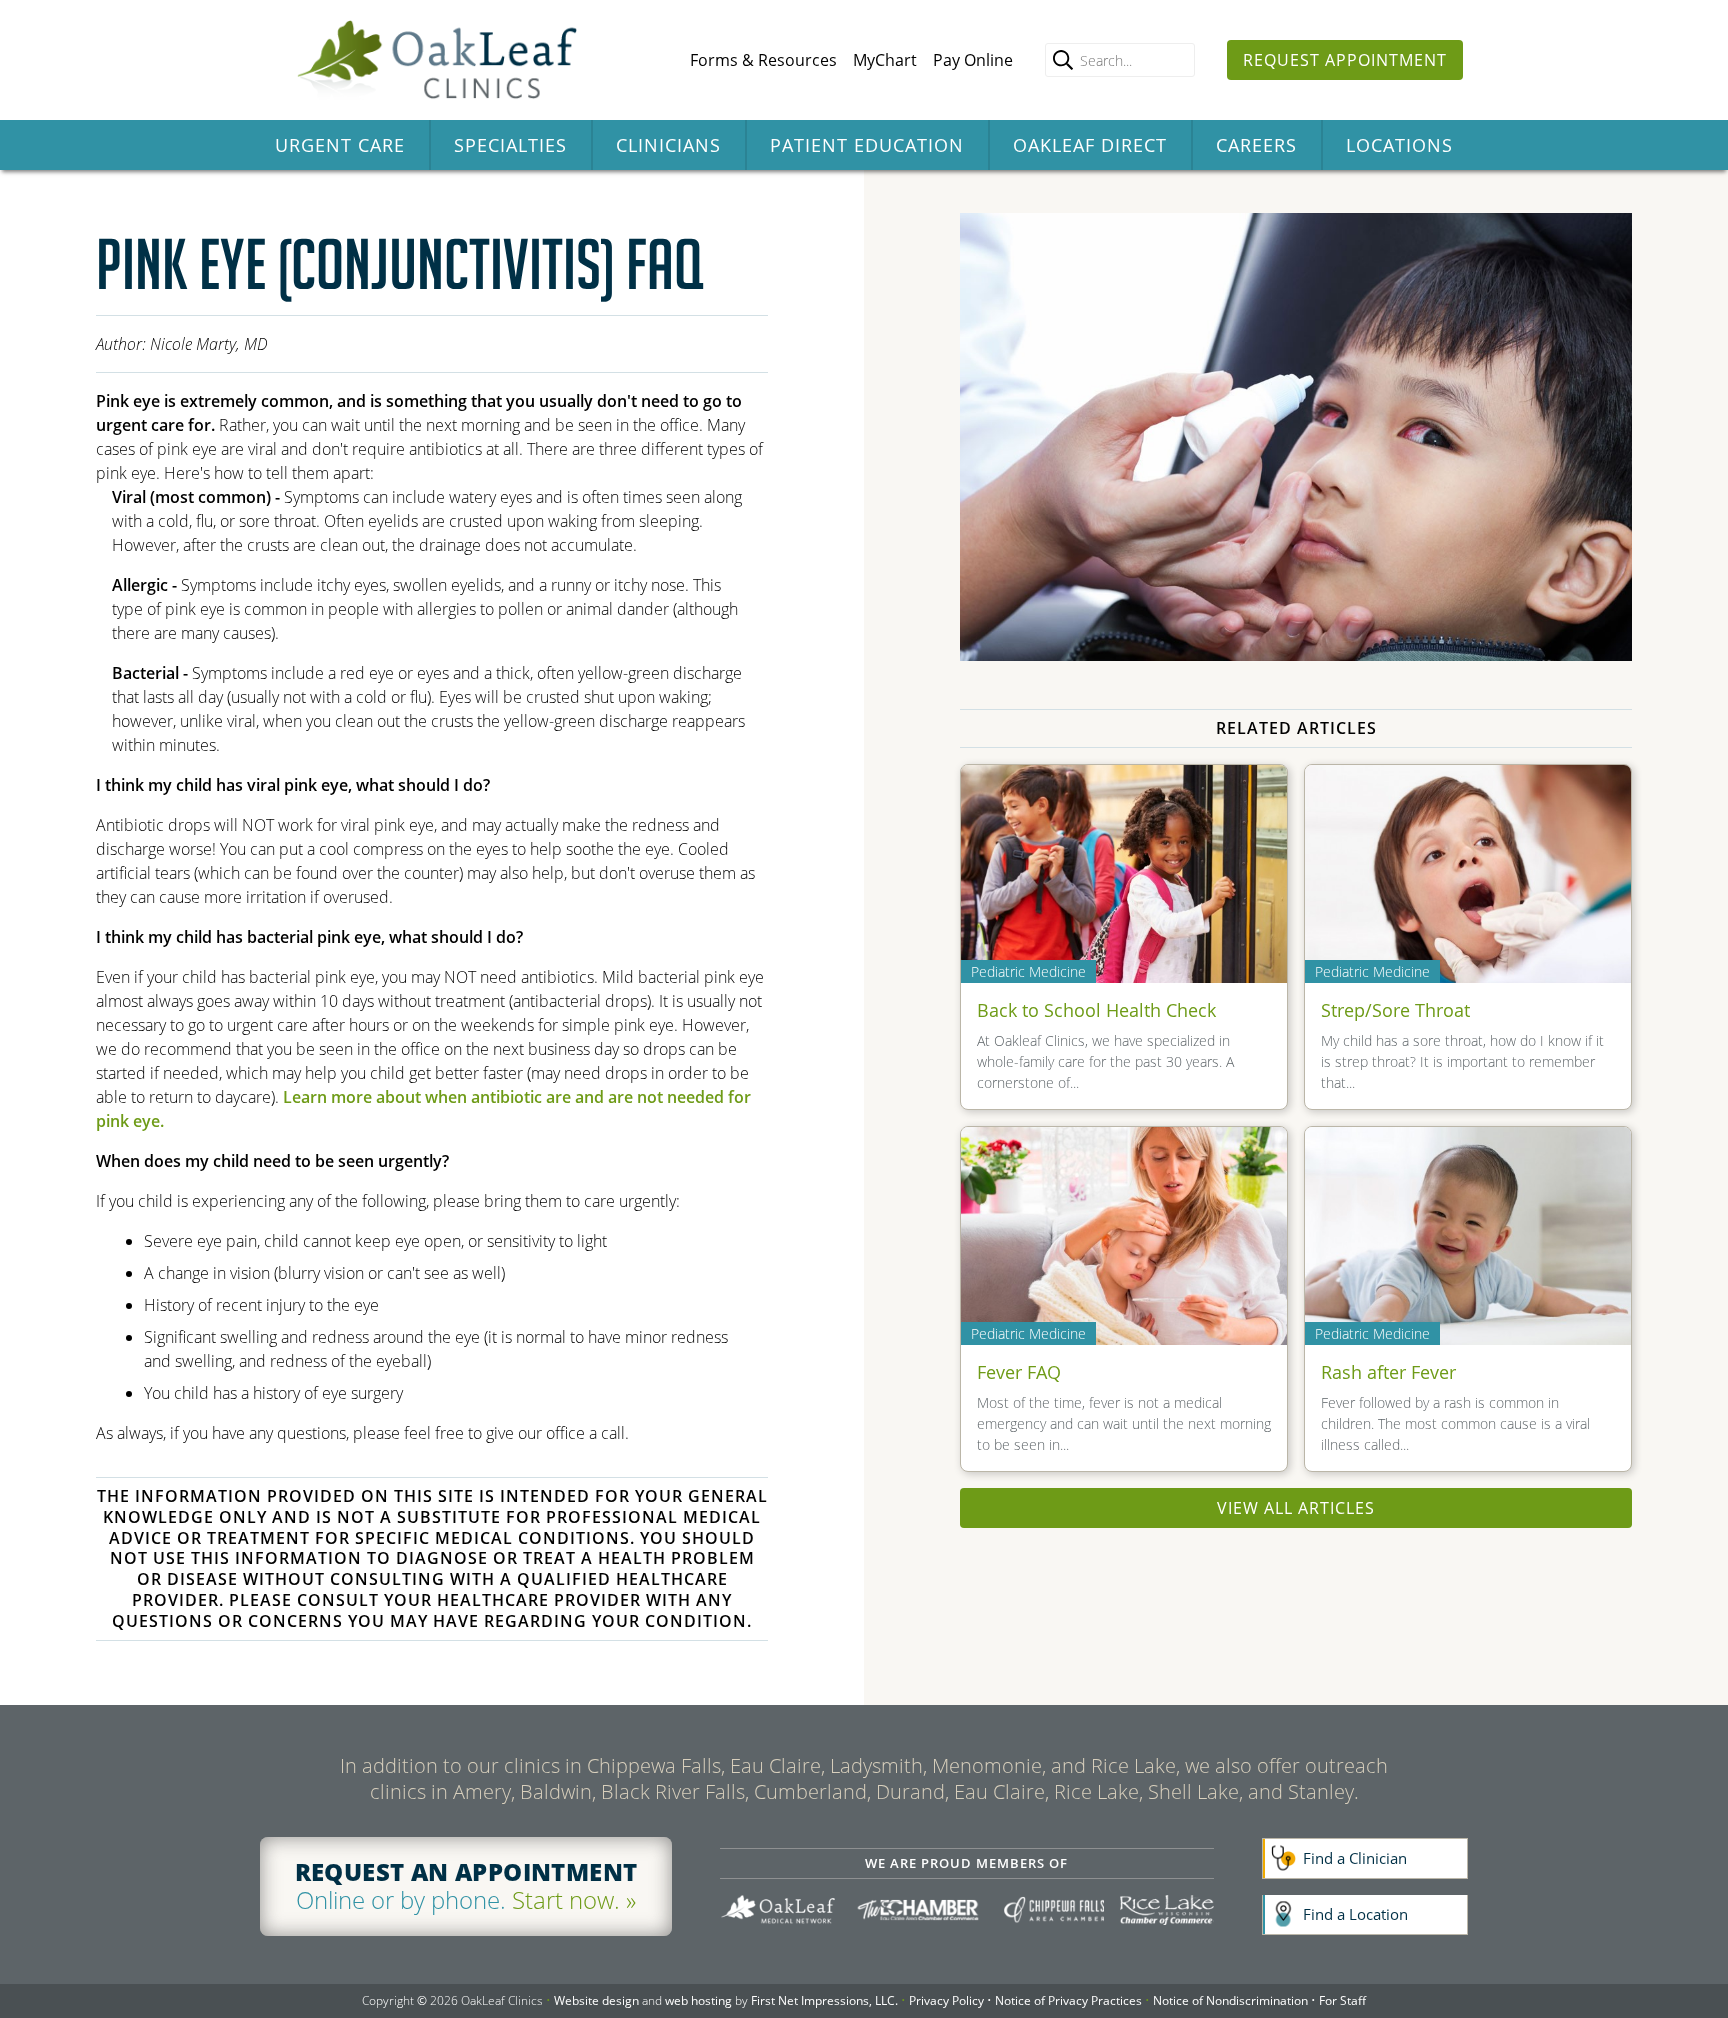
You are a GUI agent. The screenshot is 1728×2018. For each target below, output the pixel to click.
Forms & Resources (763, 60)
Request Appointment (1345, 60)
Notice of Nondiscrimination (1230, 2000)
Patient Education (867, 145)
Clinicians (668, 145)
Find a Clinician (1355, 1858)
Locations (1399, 145)
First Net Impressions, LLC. (824, 2000)
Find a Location (1355, 1914)
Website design (596, 2000)
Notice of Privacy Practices (1068, 2000)
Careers (1256, 145)
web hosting (698, 2000)
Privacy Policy (946, 2000)
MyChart (885, 60)
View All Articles (1296, 1508)
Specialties (510, 145)
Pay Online (973, 60)
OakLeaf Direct (1090, 145)
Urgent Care (340, 145)
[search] (1063, 60)
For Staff (1342, 2000)
